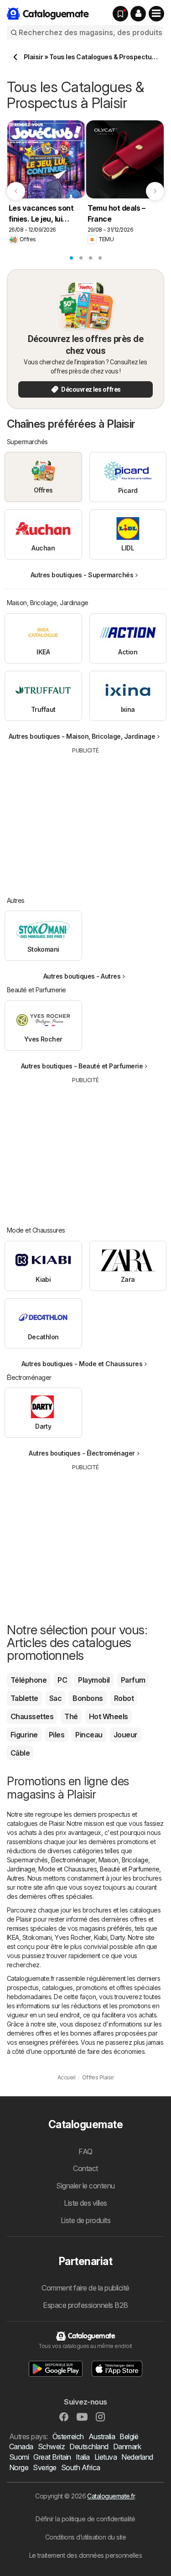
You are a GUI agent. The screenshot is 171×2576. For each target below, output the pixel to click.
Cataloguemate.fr (111, 2496)
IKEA (13, 1937)
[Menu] (156, 14)
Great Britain (52, 2457)
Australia (102, 2436)
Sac (55, 1698)
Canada (21, 2446)
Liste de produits (85, 2220)
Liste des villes (85, 2203)
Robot (124, 1698)
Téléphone (28, 1680)
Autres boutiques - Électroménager (82, 1453)
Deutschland (89, 2446)
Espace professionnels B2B (85, 2305)
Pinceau (89, 1735)
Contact (85, 2168)
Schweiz (51, 2446)
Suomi (19, 2457)
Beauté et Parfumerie (130, 1869)
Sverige (44, 2467)
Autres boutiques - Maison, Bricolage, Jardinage (82, 736)
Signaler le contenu (85, 2186)
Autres (16, 1878)
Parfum (133, 1680)
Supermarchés (27, 1860)
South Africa (81, 2467)
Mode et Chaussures (67, 1869)
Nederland (137, 2457)
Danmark (127, 2446)
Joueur (126, 1735)
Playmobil (94, 1680)
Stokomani (37, 1937)
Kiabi (101, 1937)
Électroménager (73, 1860)
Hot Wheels (109, 1716)
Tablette (24, 1698)
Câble (20, 1753)
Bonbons (88, 1698)
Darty (117, 1937)
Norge (19, 2467)
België (129, 2436)
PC (62, 1680)
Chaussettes (32, 1716)
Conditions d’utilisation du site (86, 2537)
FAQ (85, 2151)
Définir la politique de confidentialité (85, 2519)
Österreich (68, 2436)
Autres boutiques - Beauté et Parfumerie (82, 1066)
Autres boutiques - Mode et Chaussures (82, 1364)
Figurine (24, 1735)
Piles (57, 1735)
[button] (138, 14)
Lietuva (106, 2457)
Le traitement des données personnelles (86, 2555)
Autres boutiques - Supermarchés (82, 575)
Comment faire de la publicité (85, 2288)
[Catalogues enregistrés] (120, 14)
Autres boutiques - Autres (82, 976)
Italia (83, 2457)
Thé (71, 1716)
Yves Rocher (73, 1937)
